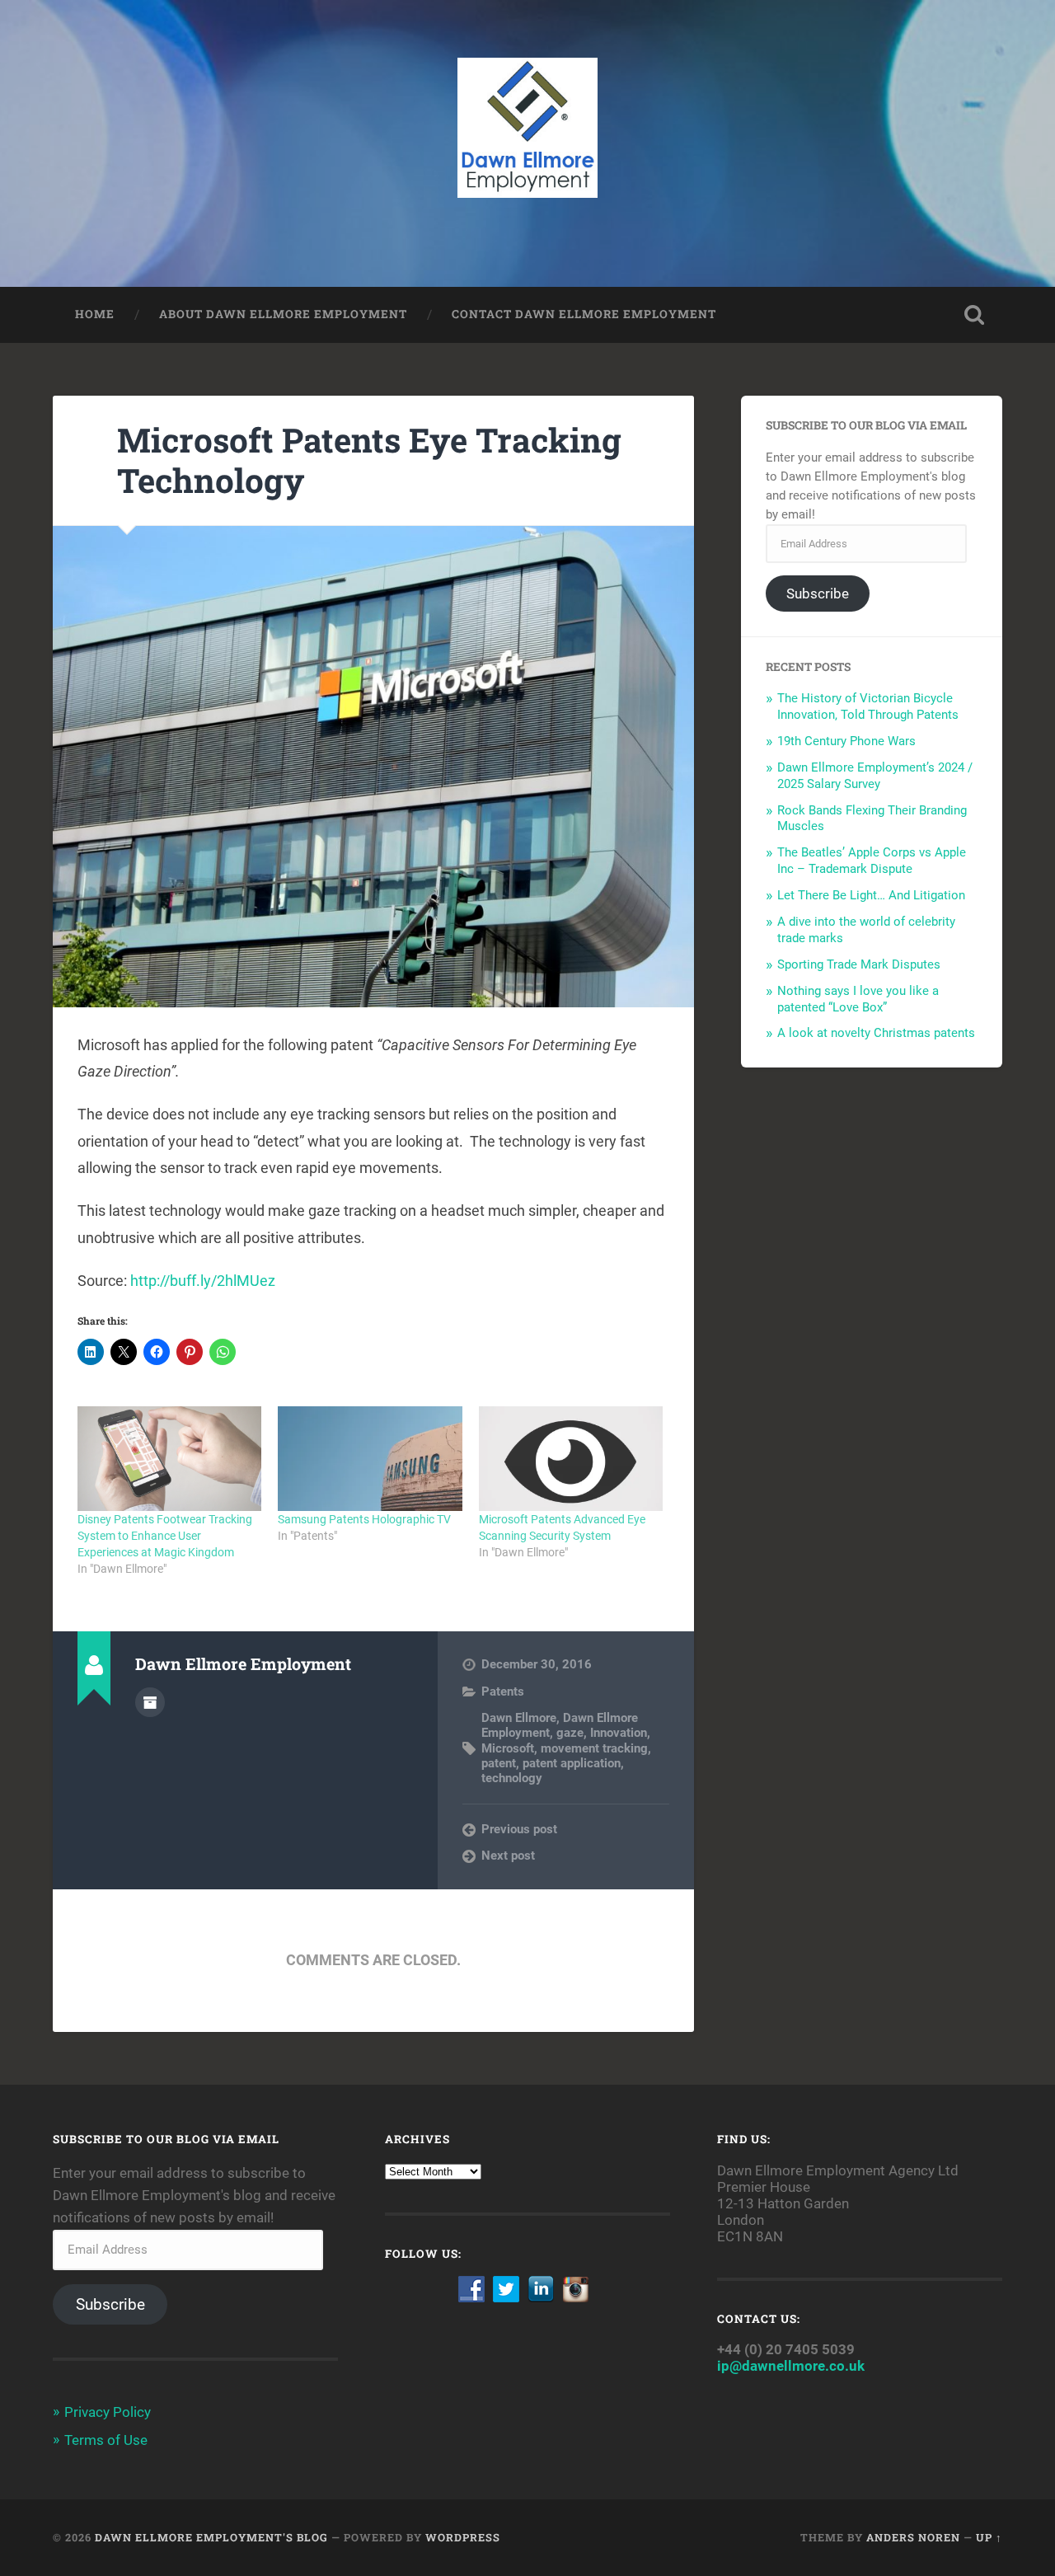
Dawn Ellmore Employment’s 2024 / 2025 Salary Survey (875, 776)
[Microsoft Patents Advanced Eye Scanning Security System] (571, 1459)
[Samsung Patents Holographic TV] (370, 1459)
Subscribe (818, 594)
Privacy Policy (108, 2412)
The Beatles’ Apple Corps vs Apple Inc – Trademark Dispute (872, 861)
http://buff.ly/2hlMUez (203, 1281)
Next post (508, 1856)
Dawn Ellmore (519, 1718)
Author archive (150, 1702)
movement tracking (594, 1748)
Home (95, 314)
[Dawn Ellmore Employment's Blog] (528, 143)
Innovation (619, 1733)
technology (512, 1778)
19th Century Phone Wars (846, 741)
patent (499, 1763)
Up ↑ (989, 2537)
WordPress (463, 2537)
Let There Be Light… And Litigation (871, 895)
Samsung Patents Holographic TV (364, 1519)
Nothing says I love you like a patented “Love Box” (858, 999)
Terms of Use (106, 2440)
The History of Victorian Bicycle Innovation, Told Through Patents (868, 706)
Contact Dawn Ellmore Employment (584, 314)
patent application (572, 1763)
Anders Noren (913, 2537)
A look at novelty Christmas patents (876, 1033)
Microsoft (508, 1748)
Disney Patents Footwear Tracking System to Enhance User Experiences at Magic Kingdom (165, 1536)
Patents (503, 1692)
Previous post (519, 1829)
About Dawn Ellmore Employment (283, 314)
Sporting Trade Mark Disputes (859, 964)
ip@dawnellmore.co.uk (791, 2366)
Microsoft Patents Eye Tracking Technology (369, 460)
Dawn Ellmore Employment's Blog (211, 2537)
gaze (570, 1733)
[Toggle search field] (974, 315)
